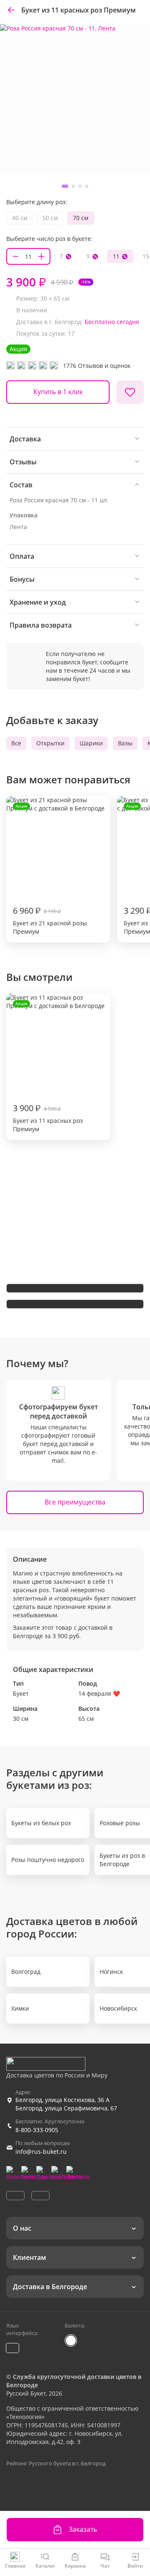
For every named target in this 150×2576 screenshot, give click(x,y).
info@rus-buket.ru (41, 2152)
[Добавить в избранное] (130, 392)
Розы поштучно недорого (48, 1860)
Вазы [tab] (125, 743)
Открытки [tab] (50, 743)
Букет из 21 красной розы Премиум (50, 869)
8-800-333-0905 (37, 2130)
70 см (81, 218)
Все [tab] (16, 743)
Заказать (83, 2529)
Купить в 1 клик (58, 392)
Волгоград (26, 1972)
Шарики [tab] (91, 743)
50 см (50, 218)
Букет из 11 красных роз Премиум (48, 1067)
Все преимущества (75, 1502)
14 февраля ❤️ (99, 1693)
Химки (20, 2008)
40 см (20, 218)
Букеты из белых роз (41, 1823)
